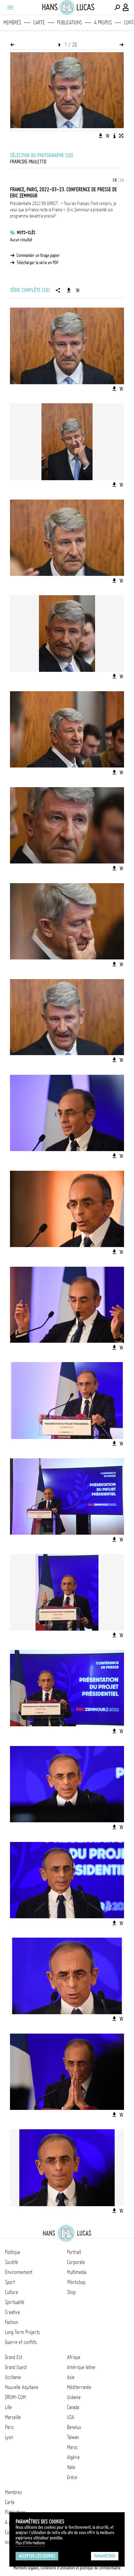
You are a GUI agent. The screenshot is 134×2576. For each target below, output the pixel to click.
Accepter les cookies (37, 2556)
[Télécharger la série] (69, 290)
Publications (69, 23)
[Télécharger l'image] (101, 136)
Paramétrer (105, 2556)
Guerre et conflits (21, 2342)
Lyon (9, 2437)
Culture (12, 2292)
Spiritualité (15, 2302)
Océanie (74, 2397)
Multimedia (77, 2272)
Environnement (19, 2272)
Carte (39, 23)
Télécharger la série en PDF (38, 263)
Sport (10, 2282)
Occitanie (13, 2377)
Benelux (74, 2427)
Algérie (73, 2457)
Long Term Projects (22, 2332)
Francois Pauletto (28, 162)
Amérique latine (81, 2367)
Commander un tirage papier (38, 255)
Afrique (74, 2357)
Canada (73, 2407)
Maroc (72, 2447)
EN (122, 180)
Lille (8, 2407)
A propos (103, 23)
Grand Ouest (16, 2367)
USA (71, 2417)
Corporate (76, 2262)
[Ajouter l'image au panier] (108, 136)
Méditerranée (79, 2387)
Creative (12, 2312)
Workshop (76, 2282)
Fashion (12, 2322)
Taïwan (73, 2437)
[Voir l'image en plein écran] (121, 136)
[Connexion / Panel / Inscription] (126, 8)
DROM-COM (15, 2397)
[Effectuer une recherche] (117, 8)
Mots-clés (26, 233)
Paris (9, 2427)
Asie (71, 2377)
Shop (71, 2292)
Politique (13, 2252)
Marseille (13, 2417)
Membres (12, 23)
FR (115, 180)
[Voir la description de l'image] (114, 136)
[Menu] (10, 8)
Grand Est (14, 2357)
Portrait (74, 2252)
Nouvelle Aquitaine (22, 2387)
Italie (71, 2467)
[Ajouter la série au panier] (78, 290)
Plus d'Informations (30, 2543)
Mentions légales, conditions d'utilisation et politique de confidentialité (67, 2568)
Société (12, 2262)
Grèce (72, 2477)
